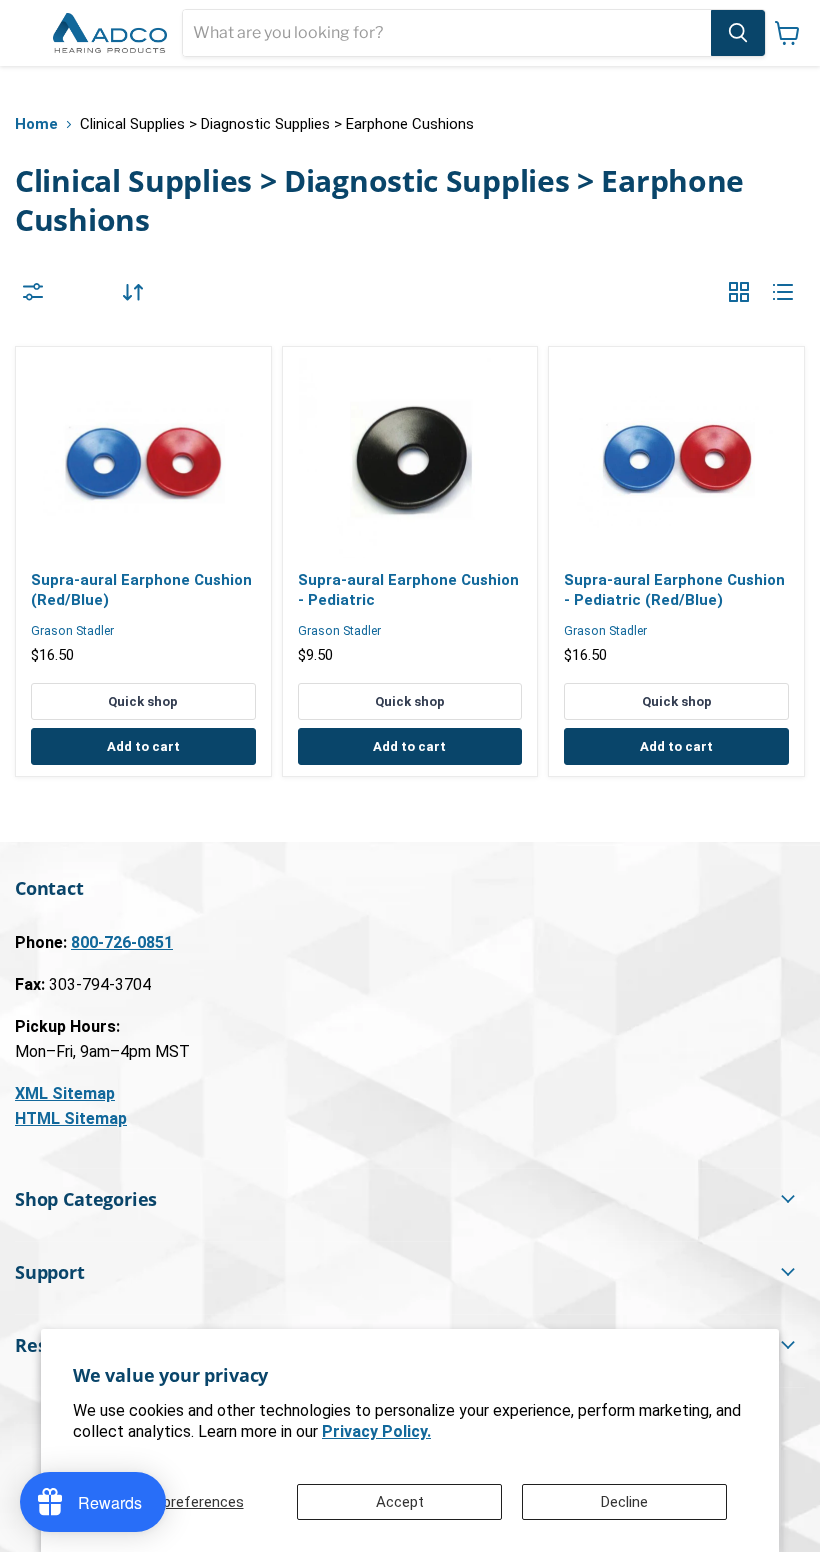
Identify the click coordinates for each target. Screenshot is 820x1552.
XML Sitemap (65, 1093)
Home (36, 124)
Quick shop (143, 701)
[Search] (738, 33)
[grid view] (739, 292)
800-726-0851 (122, 942)
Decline (624, 1502)
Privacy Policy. (376, 1431)
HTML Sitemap (71, 1118)
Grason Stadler (72, 631)
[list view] (783, 292)
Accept (400, 1502)
